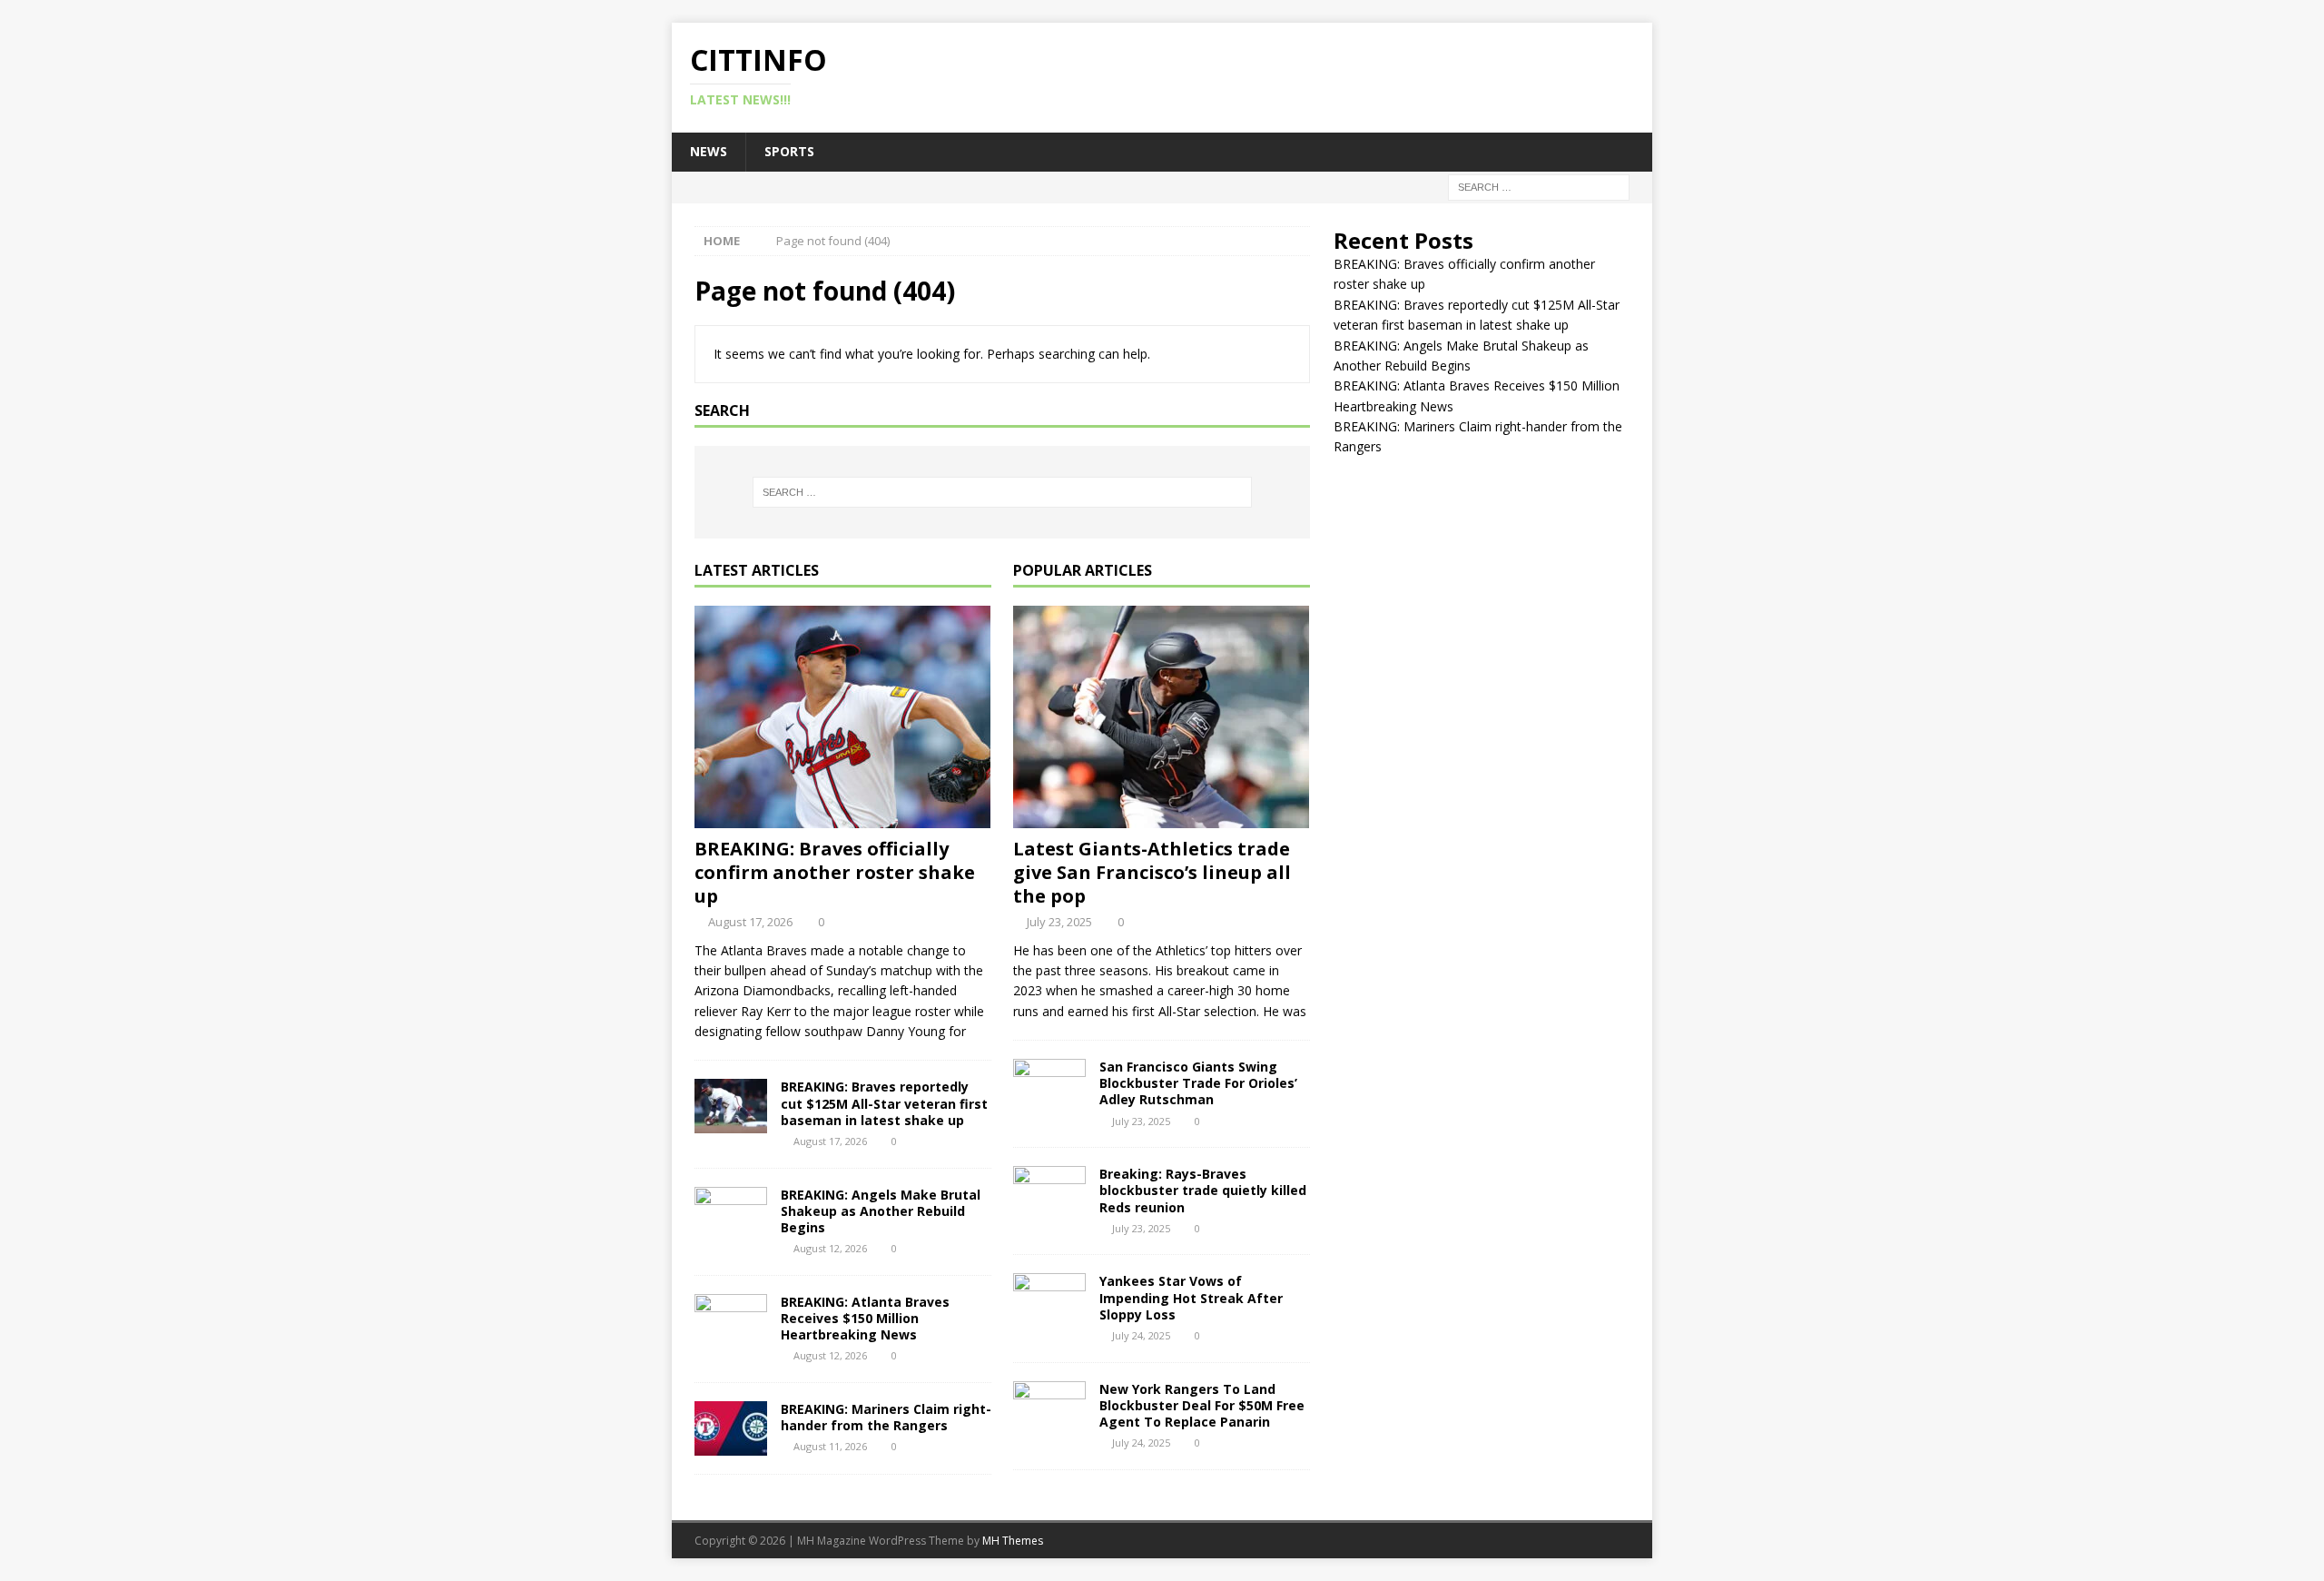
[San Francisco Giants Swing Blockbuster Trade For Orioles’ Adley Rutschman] (1049, 1086)
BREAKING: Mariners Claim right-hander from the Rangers (886, 1417)
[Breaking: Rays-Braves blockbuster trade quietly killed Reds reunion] (1049, 1193)
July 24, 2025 (1141, 1335)
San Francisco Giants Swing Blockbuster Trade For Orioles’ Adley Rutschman (1198, 1083)
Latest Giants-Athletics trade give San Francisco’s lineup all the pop (1152, 872)
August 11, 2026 (830, 1446)
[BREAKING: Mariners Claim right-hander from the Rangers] (731, 1428)
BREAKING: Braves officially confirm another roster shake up (835, 872)
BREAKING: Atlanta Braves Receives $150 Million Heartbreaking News (865, 1318)
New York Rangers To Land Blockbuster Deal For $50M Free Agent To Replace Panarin (1202, 1405)
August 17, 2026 (750, 922)
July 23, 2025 (1059, 922)
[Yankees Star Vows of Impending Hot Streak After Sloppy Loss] (1049, 1300)
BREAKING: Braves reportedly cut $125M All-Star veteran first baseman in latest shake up (884, 1103)
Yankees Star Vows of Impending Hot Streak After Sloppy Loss (1191, 1297)
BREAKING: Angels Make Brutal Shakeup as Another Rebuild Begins (881, 1211)
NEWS (709, 151)
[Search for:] (1539, 186)
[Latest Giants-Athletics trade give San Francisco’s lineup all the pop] (1162, 717)
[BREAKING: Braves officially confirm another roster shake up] (843, 717)
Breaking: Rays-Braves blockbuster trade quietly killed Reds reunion (1203, 1190)
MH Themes (1013, 1541)
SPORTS (789, 151)
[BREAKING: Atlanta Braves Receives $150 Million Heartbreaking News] (731, 1321)
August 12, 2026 (830, 1248)
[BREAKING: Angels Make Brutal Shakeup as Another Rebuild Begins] (731, 1214)
